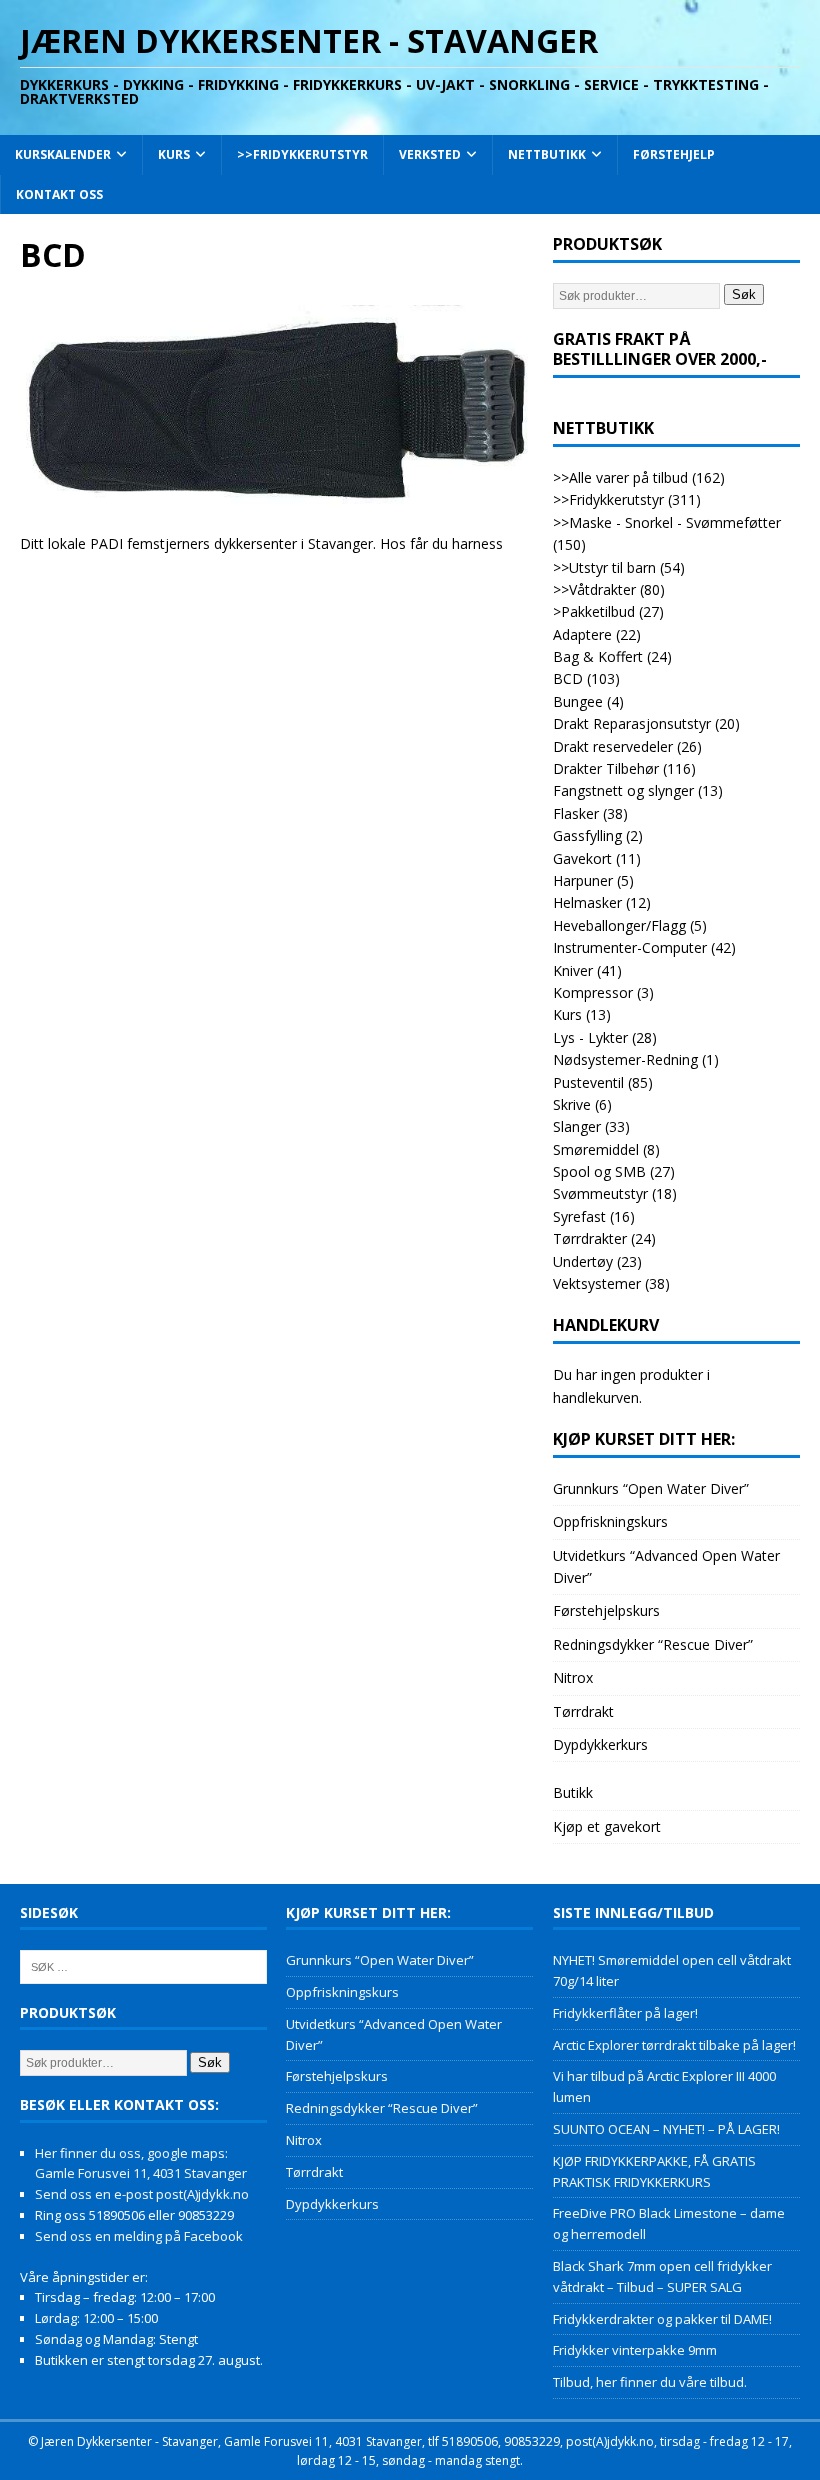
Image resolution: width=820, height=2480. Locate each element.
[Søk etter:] (143, 1966)
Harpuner (583, 880)
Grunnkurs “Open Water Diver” (651, 1488)
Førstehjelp (674, 154)
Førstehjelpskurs (606, 1610)
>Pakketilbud (594, 611)
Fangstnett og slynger (623, 790)
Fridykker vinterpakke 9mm (635, 2350)
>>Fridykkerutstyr (302, 154)
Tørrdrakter (590, 1238)
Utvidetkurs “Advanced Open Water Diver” (666, 1566)
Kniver (573, 970)
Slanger (577, 1126)
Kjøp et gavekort (607, 1826)
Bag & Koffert (598, 656)
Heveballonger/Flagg (619, 925)
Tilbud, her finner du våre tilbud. (650, 2382)
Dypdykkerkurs (600, 1744)
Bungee (578, 701)
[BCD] (276, 501)
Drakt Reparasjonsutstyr (632, 723)
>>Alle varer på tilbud (620, 477)
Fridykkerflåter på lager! (625, 2013)
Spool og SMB (599, 1171)
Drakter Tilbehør (606, 768)
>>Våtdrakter (594, 589)
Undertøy (583, 1261)
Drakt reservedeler (613, 746)
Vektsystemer (597, 1283)
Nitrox (573, 1677)
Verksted (430, 154)
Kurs (174, 154)
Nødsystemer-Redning (625, 1059)
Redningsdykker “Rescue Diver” (653, 1644)
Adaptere (582, 634)
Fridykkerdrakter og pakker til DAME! (662, 2319)
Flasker (576, 813)
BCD (568, 678)
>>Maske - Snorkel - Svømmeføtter (667, 522)
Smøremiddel (596, 1149)
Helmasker (587, 902)
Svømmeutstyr (600, 1193)
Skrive (572, 1104)
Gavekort (582, 858)
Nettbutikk (547, 154)
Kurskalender (63, 154)
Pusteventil (588, 1082)
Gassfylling (587, 835)
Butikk (573, 1792)
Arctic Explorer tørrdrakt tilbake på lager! (674, 2045)
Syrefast (579, 1216)
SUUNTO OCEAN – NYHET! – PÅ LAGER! (666, 2129)
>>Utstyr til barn (604, 567)
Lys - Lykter (590, 1037)
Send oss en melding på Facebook (139, 2236)
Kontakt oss (59, 194)
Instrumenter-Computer (630, 947)
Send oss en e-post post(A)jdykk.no (142, 2194)
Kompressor (593, 992)
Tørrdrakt (583, 1711)
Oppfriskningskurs (610, 1521)
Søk (744, 294)
